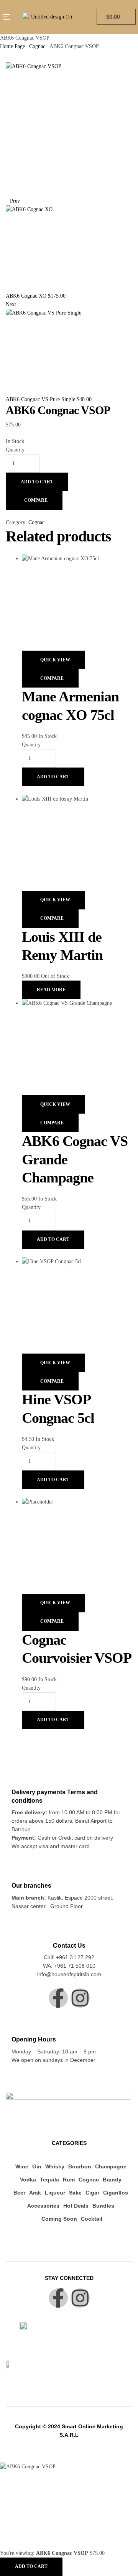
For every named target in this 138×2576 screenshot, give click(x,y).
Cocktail (92, 2219)
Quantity (15, 450)
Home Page (12, 46)
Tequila (49, 2180)
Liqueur (55, 2193)
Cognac (37, 46)
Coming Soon (59, 2219)
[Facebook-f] (58, 1998)
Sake (75, 2193)
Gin (37, 2166)
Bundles (103, 2206)
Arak (35, 2193)
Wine (22, 2166)
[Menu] (7, 17)
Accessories (43, 2206)
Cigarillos (116, 2193)
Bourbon (80, 2166)
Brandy (112, 2180)
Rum (69, 2180)
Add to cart (37, 482)
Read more (51, 990)
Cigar (92, 2193)
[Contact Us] (69, 1934)
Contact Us (69, 1946)
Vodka (28, 2180)
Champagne (111, 2166)
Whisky (55, 2166)
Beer (19, 2193)
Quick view (55, 660)
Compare (36, 500)
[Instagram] (80, 1998)
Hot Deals (76, 2206)
